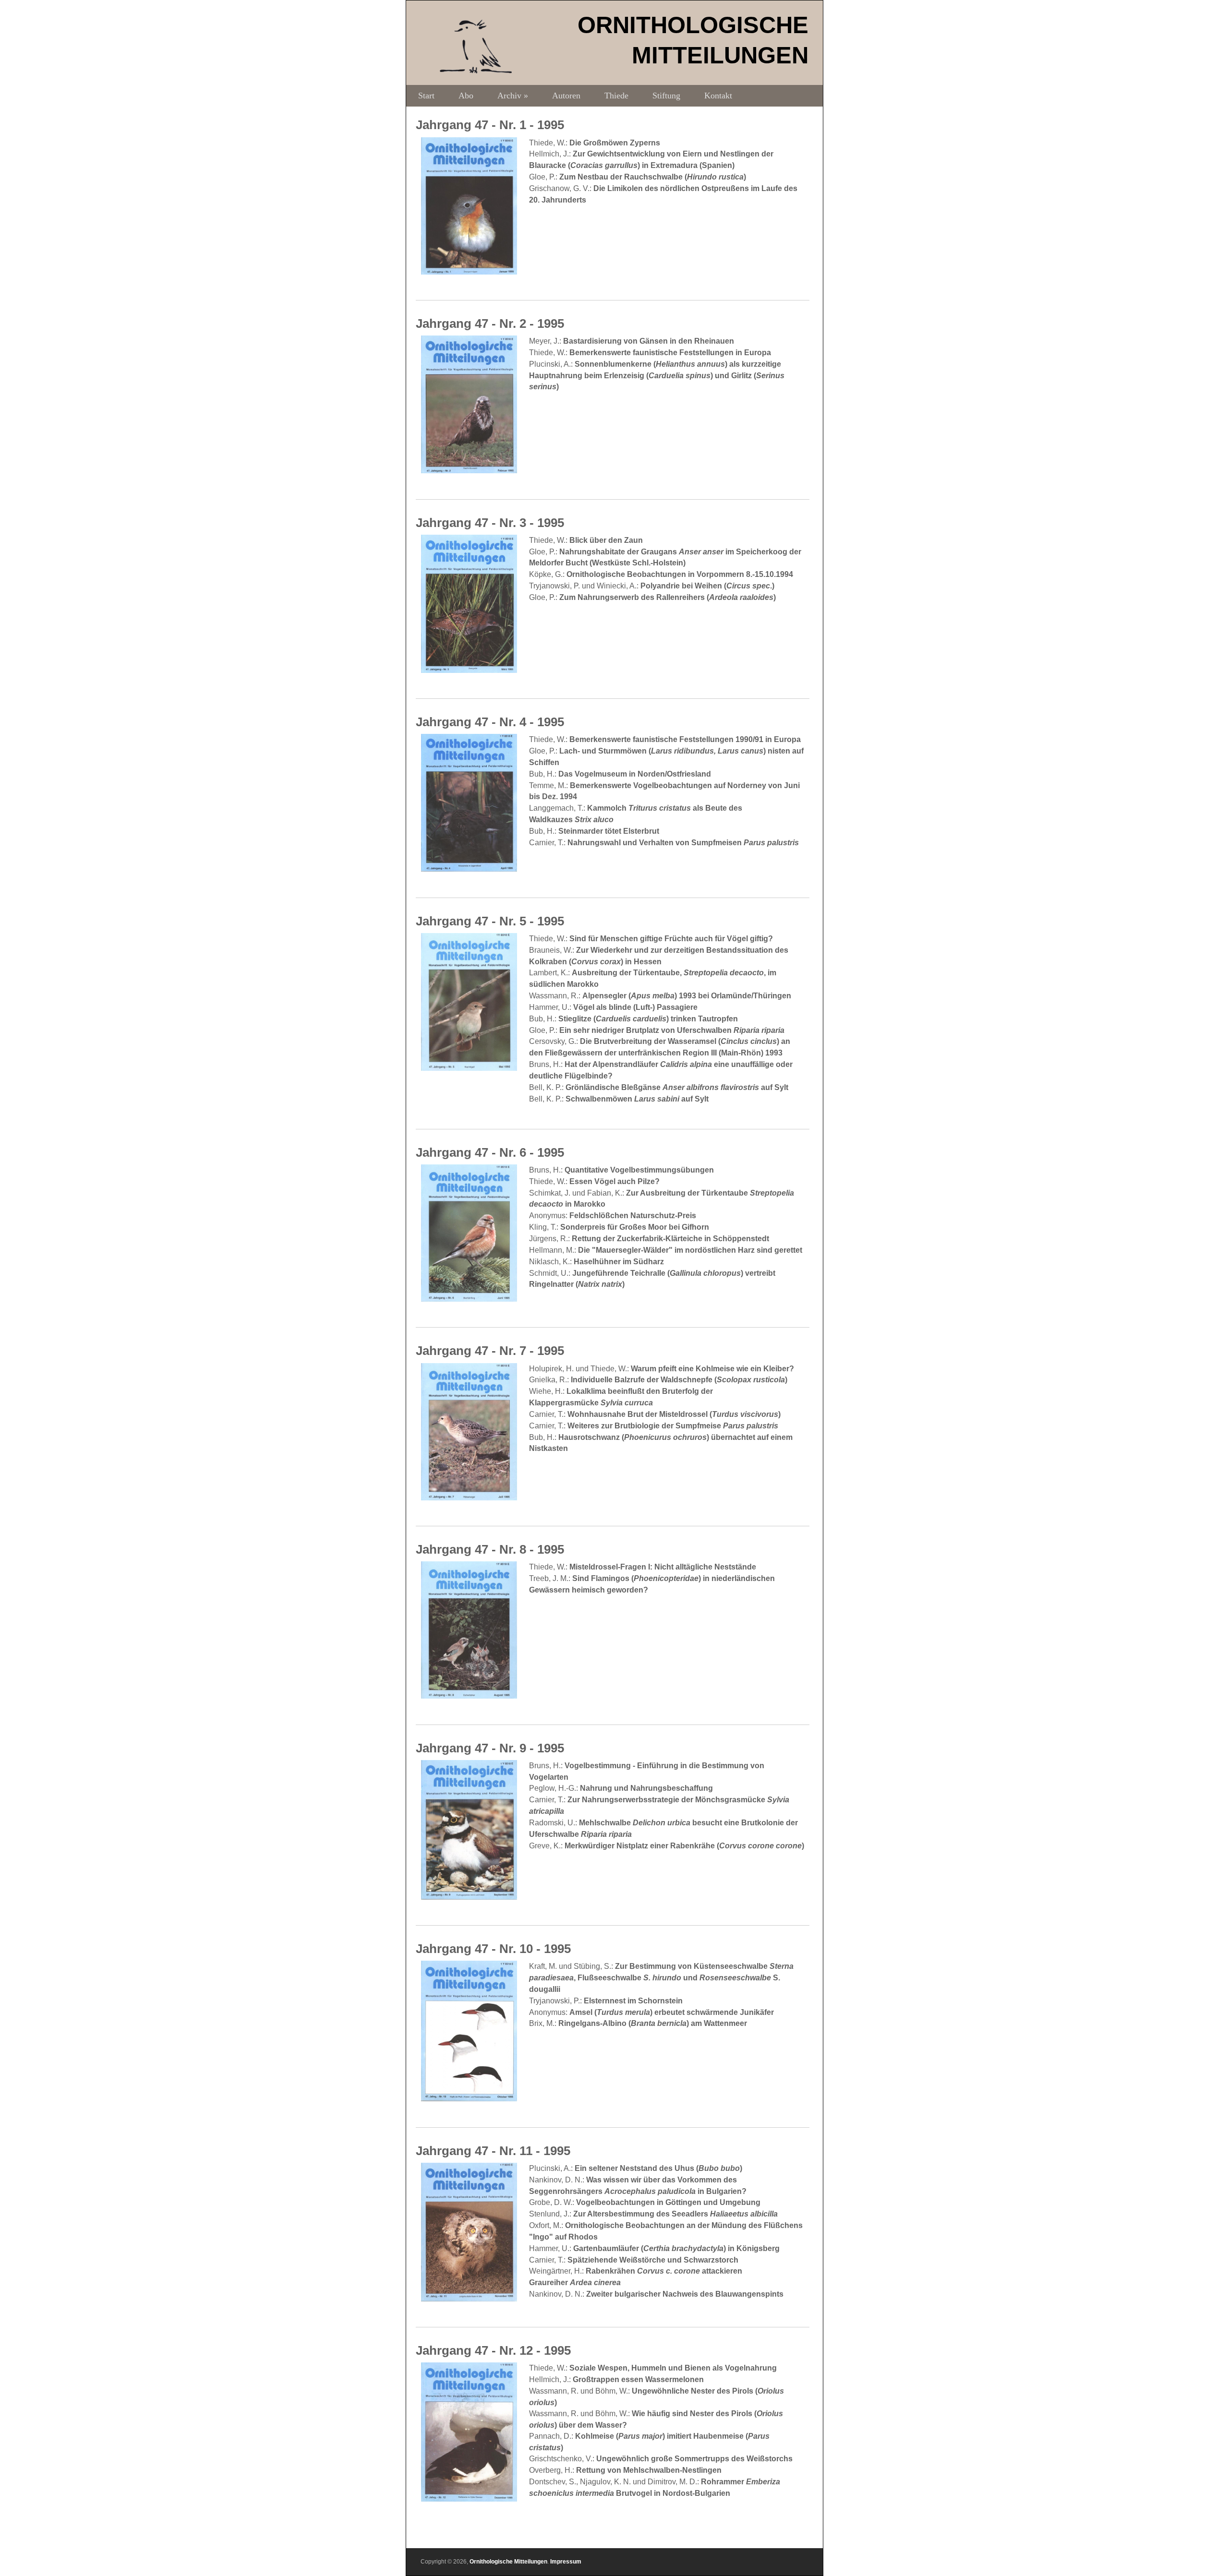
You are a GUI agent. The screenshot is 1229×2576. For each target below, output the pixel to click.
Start (426, 96)
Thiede (616, 96)
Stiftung (666, 96)
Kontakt (718, 96)
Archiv (513, 96)
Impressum (566, 2562)
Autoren (566, 96)
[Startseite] (476, 71)
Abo (466, 96)
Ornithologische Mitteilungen (508, 2562)
